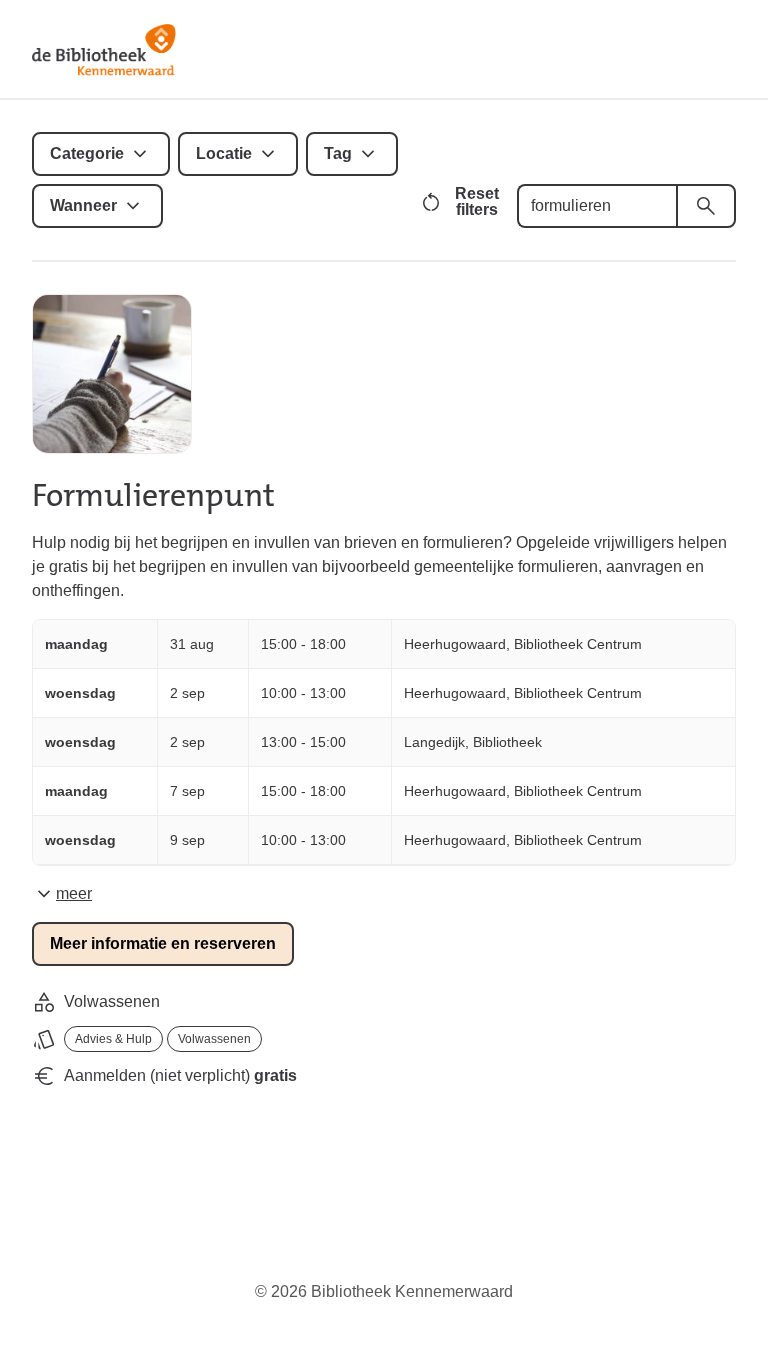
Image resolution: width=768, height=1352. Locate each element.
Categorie (87, 153)
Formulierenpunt (153, 495)
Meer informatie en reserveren (163, 943)
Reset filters (477, 201)
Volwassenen (214, 1039)
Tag (338, 153)
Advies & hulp (113, 1039)
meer (74, 893)
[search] (706, 206)
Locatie (224, 153)
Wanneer (83, 205)
